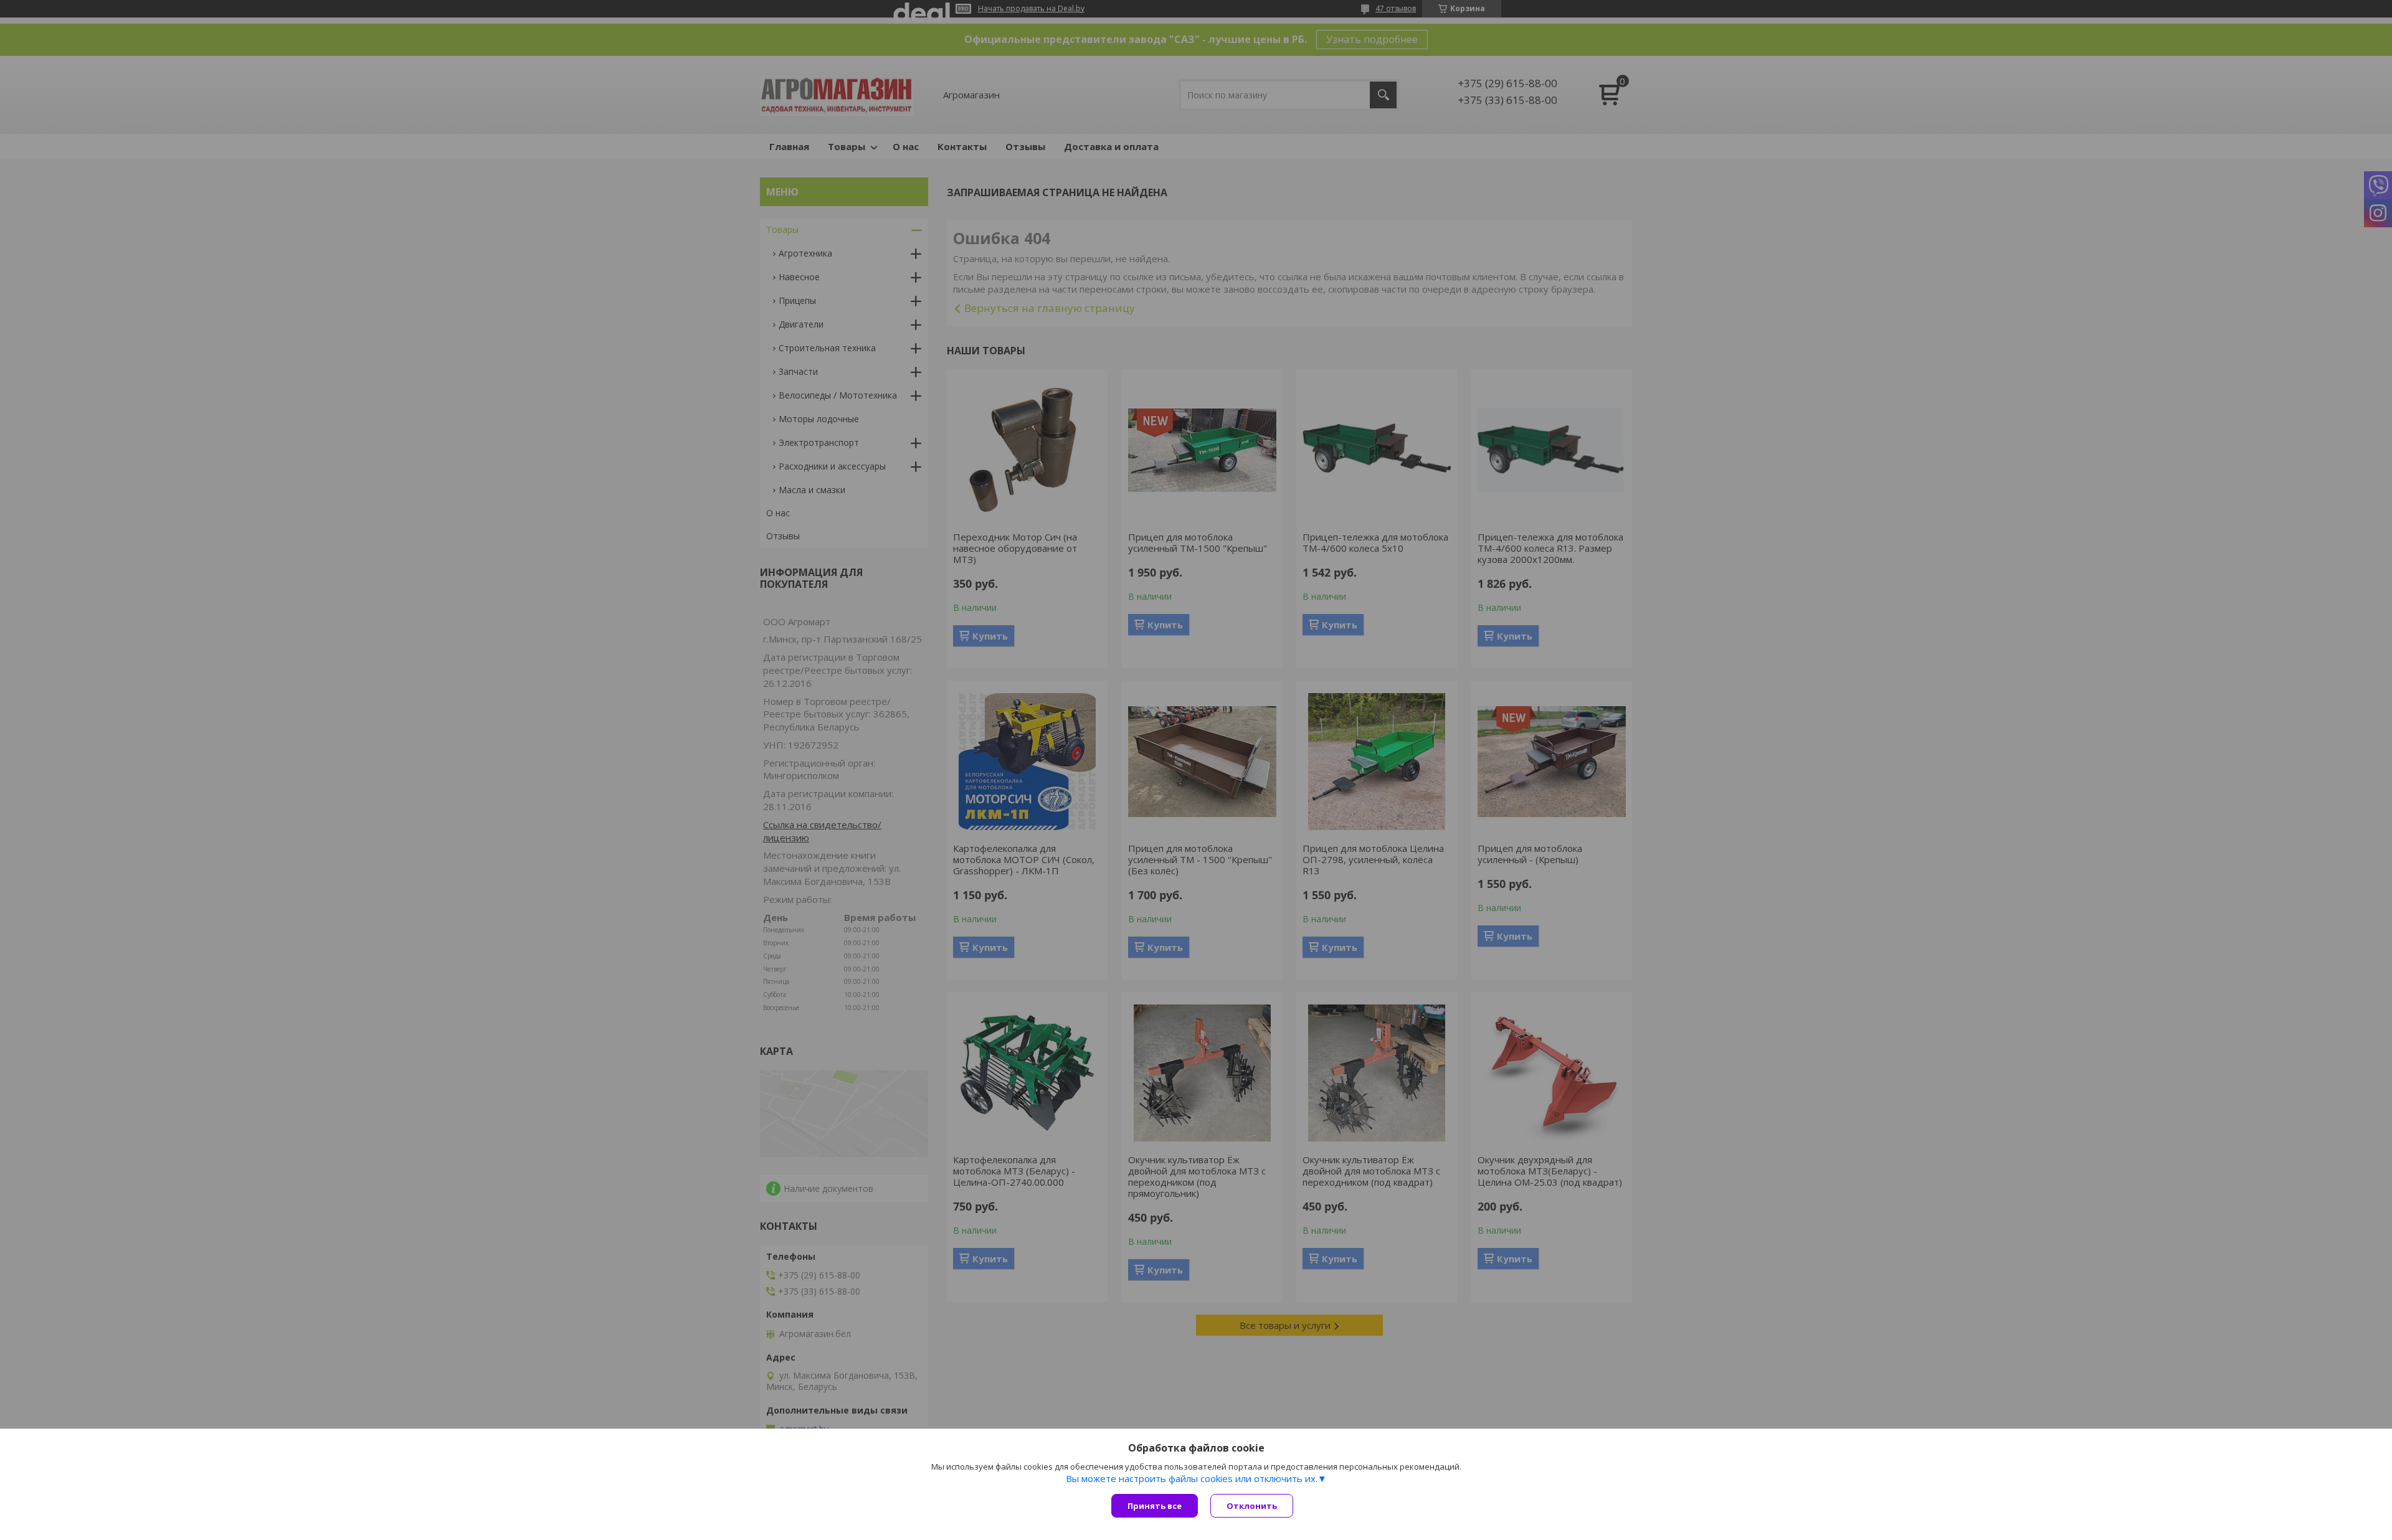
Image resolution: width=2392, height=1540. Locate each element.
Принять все (1155, 1506)
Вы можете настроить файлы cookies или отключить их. (1192, 1478)
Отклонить (1252, 1506)
